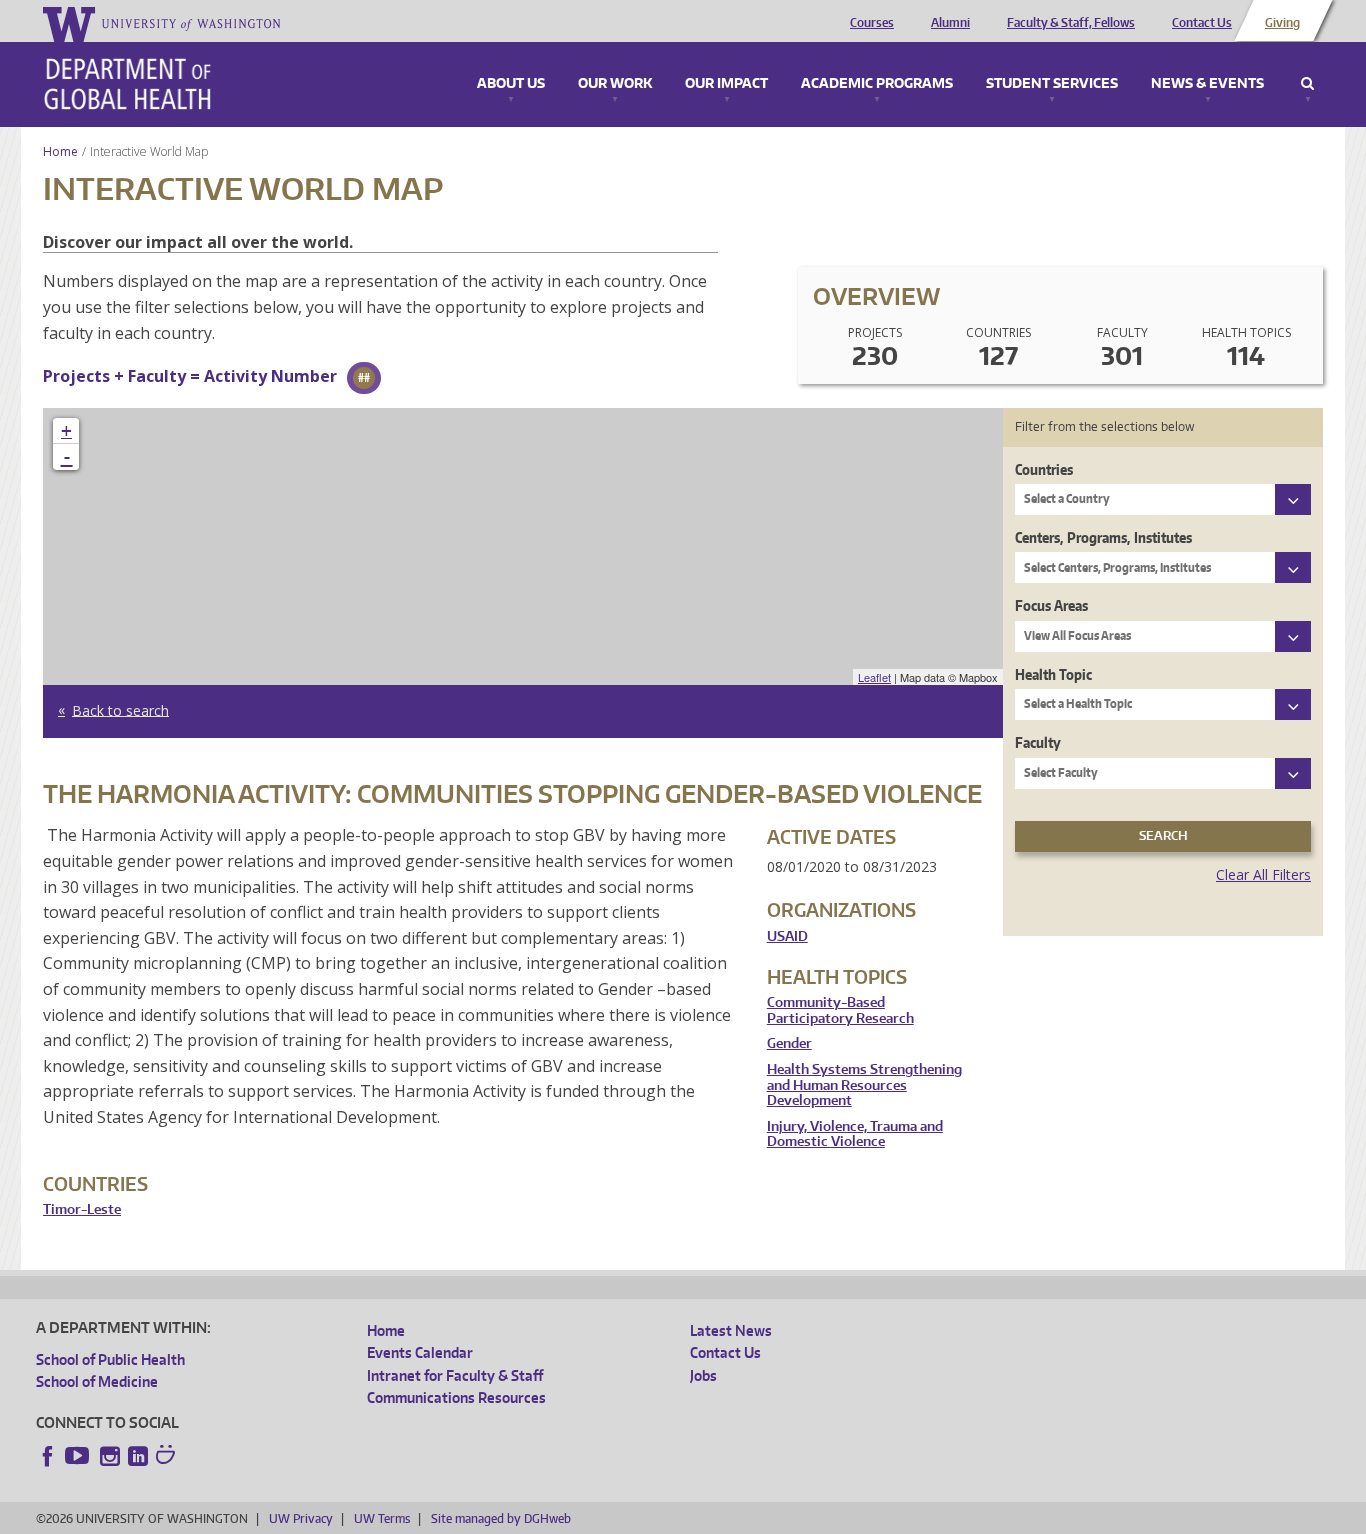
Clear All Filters (1263, 874)
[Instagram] (110, 1456)
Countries (1044, 469)
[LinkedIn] (138, 1456)
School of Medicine (97, 1381)
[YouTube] (79, 1456)
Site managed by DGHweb (501, 1518)
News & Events (1207, 84)
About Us (511, 84)
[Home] (127, 84)
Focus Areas (1051, 605)
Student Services (1052, 84)
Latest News (731, 1330)
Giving (1282, 23)
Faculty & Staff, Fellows (1071, 23)
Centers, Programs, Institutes (1103, 537)
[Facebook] (48, 1456)
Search (1307, 84)
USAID (787, 936)
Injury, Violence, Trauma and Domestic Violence (855, 1134)
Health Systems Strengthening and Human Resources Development (864, 1085)
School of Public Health (110, 1359)
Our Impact (726, 84)
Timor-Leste (82, 1209)
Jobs (703, 1375)
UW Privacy (301, 1518)
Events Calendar (420, 1352)
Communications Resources (456, 1397)
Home (60, 151)
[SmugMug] (168, 1457)
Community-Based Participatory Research (840, 1010)
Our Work (615, 84)
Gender (789, 1043)
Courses (872, 23)
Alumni (950, 23)
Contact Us (1202, 23)
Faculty (1038, 742)
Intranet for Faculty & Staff (455, 1375)
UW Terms (382, 1518)
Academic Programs (877, 84)
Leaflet (874, 677)
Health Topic (1053, 674)
